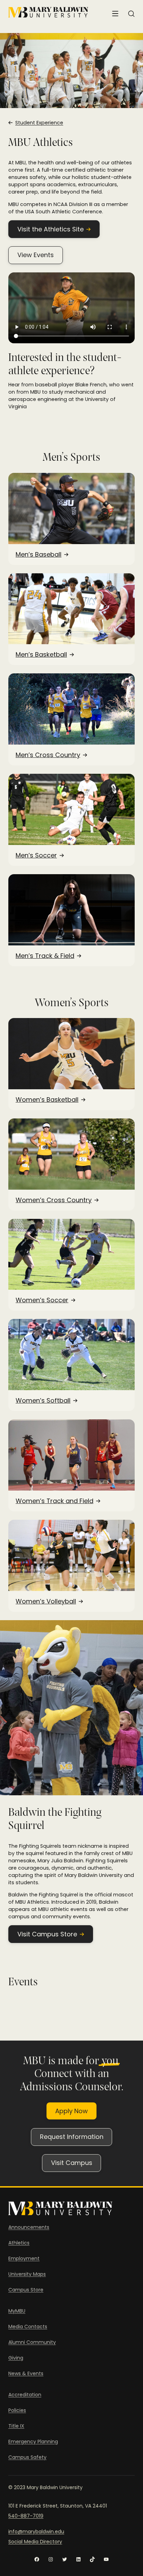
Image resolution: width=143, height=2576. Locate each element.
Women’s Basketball (47, 1100)
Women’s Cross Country (54, 1200)
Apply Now (71, 2111)
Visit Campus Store (47, 1934)
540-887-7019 (26, 2516)
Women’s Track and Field (54, 1501)
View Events (36, 255)
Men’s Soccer (36, 855)
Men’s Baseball (39, 555)
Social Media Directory (35, 2542)
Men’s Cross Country (48, 755)
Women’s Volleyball (46, 1601)
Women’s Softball (43, 1401)
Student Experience (39, 123)
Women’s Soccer (42, 1300)
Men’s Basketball (41, 655)
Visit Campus (72, 2163)
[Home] (48, 12)
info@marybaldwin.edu (36, 2532)
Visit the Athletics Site (51, 229)
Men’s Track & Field (45, 956)
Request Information (72, 2137)
